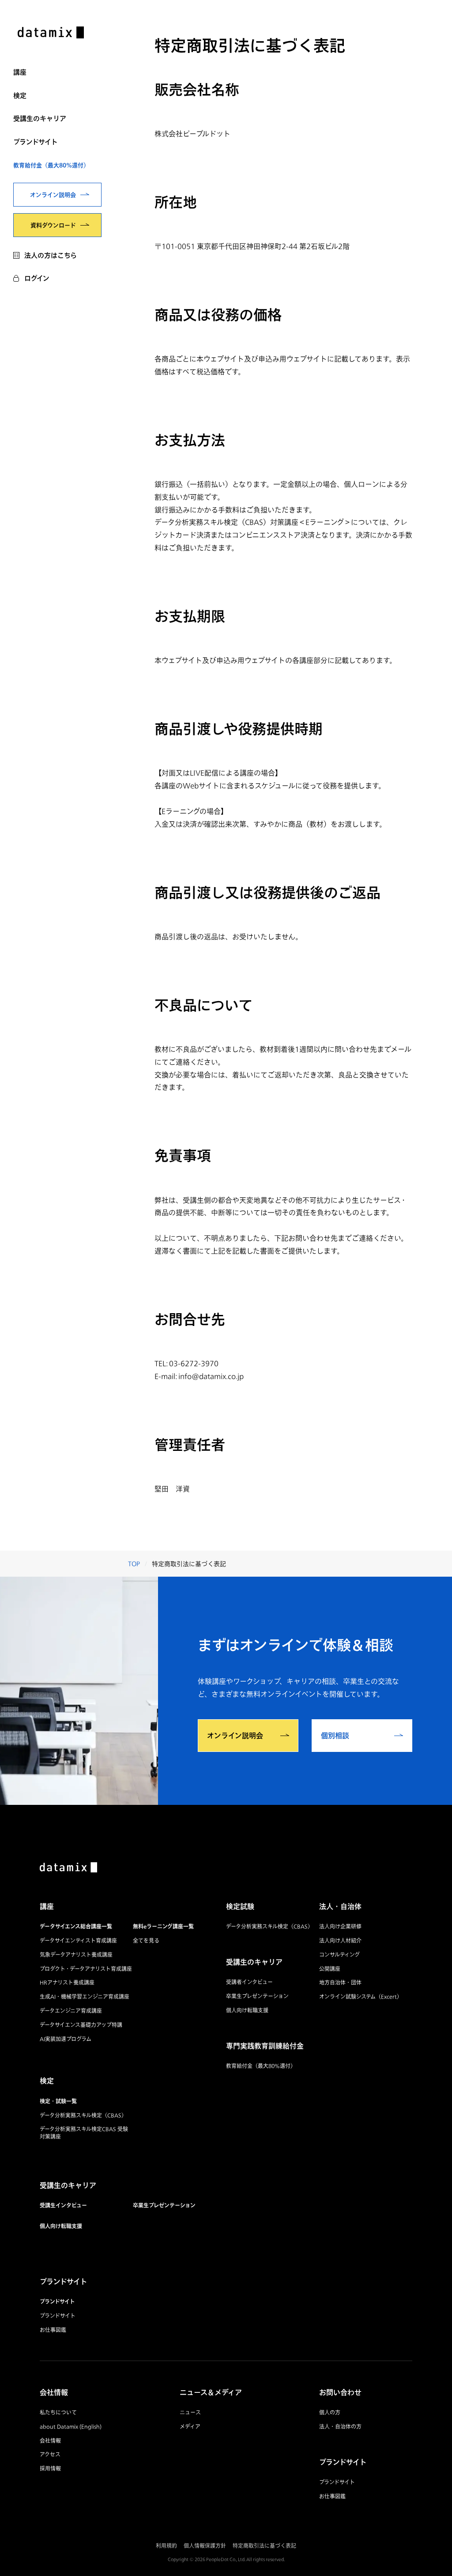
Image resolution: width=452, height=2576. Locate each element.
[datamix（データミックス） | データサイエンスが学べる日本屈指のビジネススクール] (51, 34)
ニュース (190, 2412)
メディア (190, 2427)
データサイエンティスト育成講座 (78, 1941)
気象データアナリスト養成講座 (76, 1955)
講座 (20, 72)
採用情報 (50, 2469)
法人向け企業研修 (340, 1926)
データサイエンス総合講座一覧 (76, 1926)
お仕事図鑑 (53, 2330)
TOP (134, 1564)
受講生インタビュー (63, 2205)
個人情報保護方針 (205, 2546)
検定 (20, 95)
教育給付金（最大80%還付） (51, 165)
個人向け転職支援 (61, 2226)
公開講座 (330, 1969)
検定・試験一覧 (58, 2101)
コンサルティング (339, 1955)
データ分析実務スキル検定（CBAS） (83, 2115)
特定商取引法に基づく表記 (264, 2546)
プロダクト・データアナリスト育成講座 (86, 1969)
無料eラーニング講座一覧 (163, 1926)
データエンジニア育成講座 (71, 2011)
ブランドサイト (36, 142)
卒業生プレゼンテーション (164, 2205)
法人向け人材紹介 (340, 1941)
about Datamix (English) (71, 2427)
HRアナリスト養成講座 (67, 1983)
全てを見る (146, 1941)
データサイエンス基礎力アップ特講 (81, 2025)
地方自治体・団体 (340, 1983)
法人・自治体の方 (340, 2427)
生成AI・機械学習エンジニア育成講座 (85, 1997)
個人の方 (330, 2412)
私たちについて (58, 2412)
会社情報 (50, 2441)
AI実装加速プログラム (66, 2039)
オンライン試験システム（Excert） (361, 1997)
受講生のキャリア (40, 118)
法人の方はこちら (51, 255)
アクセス (50, 2454)
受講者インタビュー (249, 1982)
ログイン (37, 278)
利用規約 (166, 2546)
